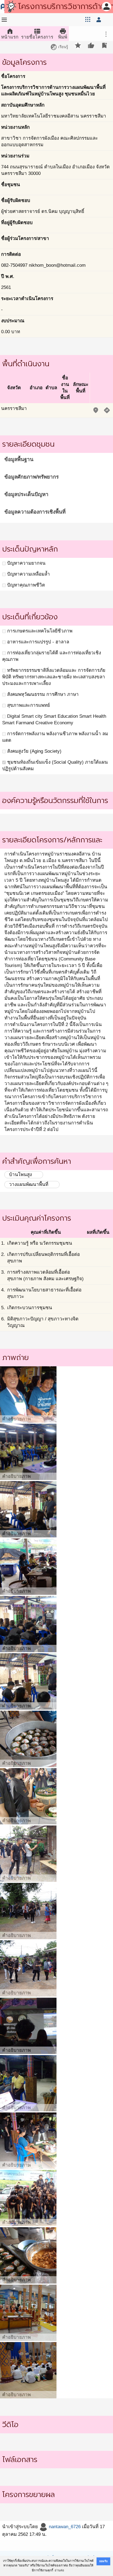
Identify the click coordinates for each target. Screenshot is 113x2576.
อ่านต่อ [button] (59, 2570)
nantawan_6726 (64, 2527)
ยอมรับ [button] (103, 2561)
